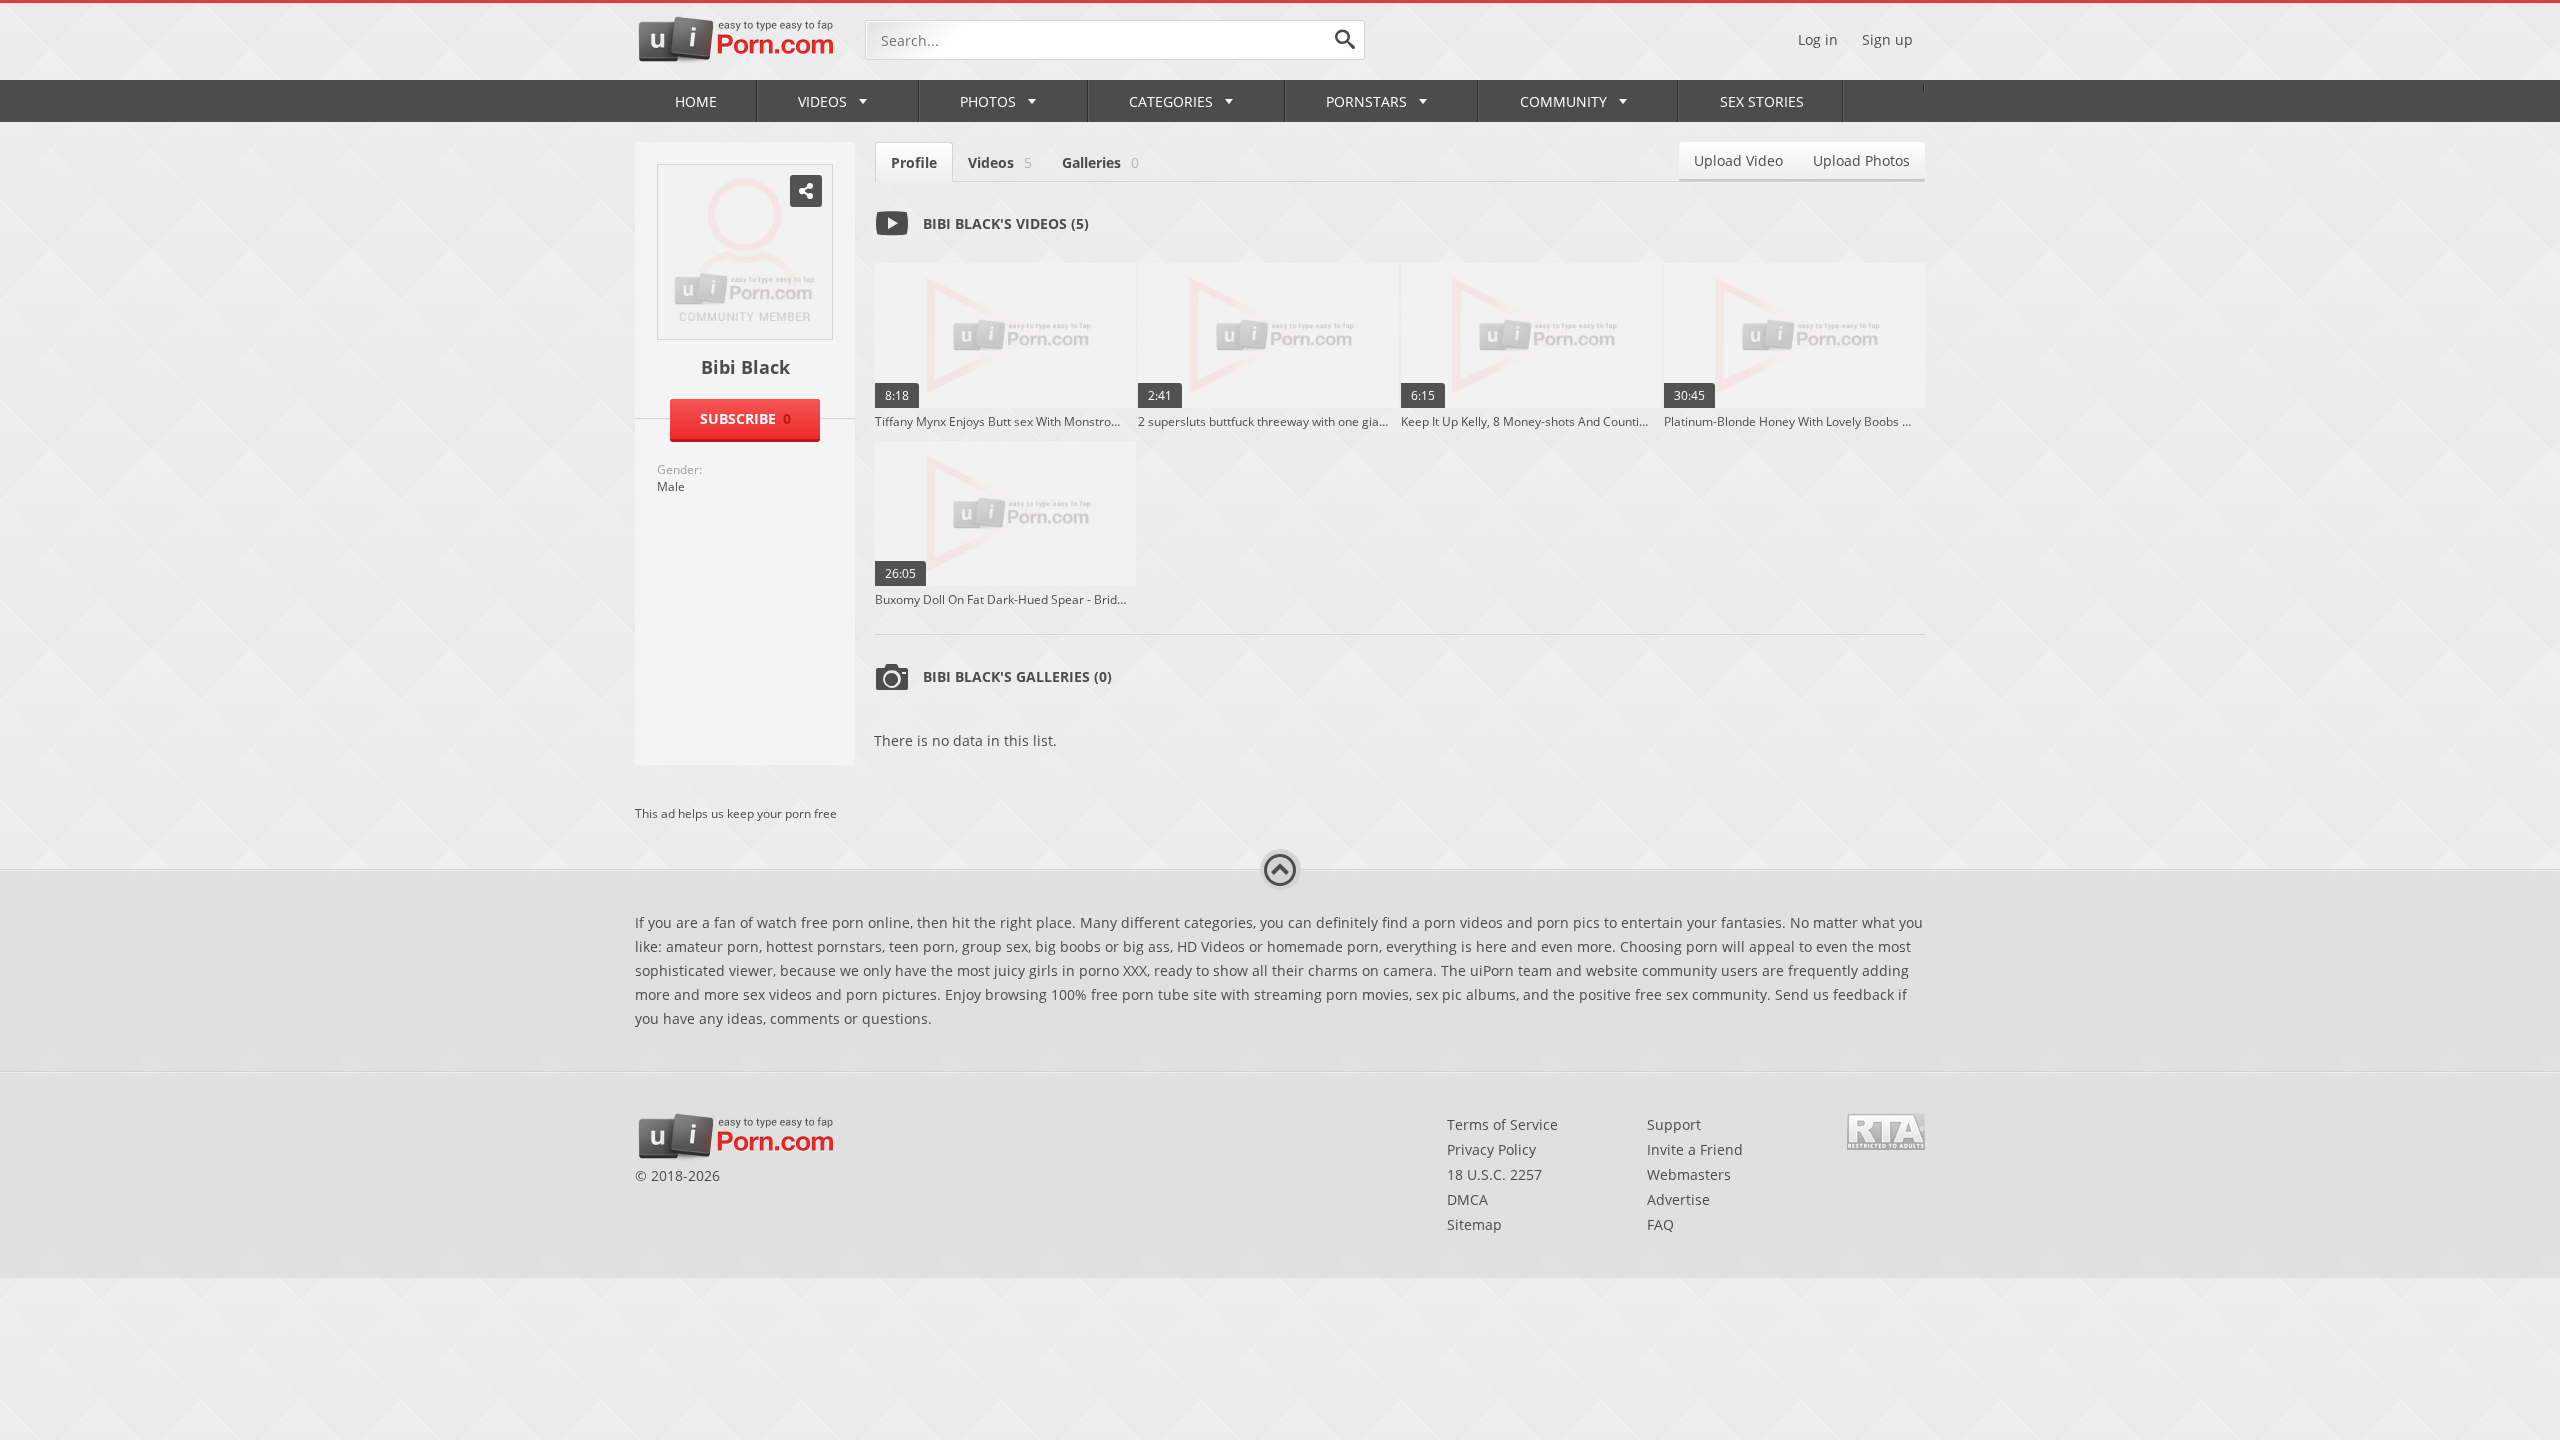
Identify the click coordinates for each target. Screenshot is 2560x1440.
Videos (822, 101)
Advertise (1678, 1199)
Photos (988, 101)
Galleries (1100, 162)
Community (1563, 101)
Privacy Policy (1491, 1149)
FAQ (1660, 1224)
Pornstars (1366, 101)
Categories (1171, 101)
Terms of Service (1502, 1124)
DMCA (1467, 1199)
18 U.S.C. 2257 (1494, 1174)
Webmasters (1689, 1174)
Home (696, 101)
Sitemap (1474, 1224)
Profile (914, 162)
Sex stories (1762, 101)
